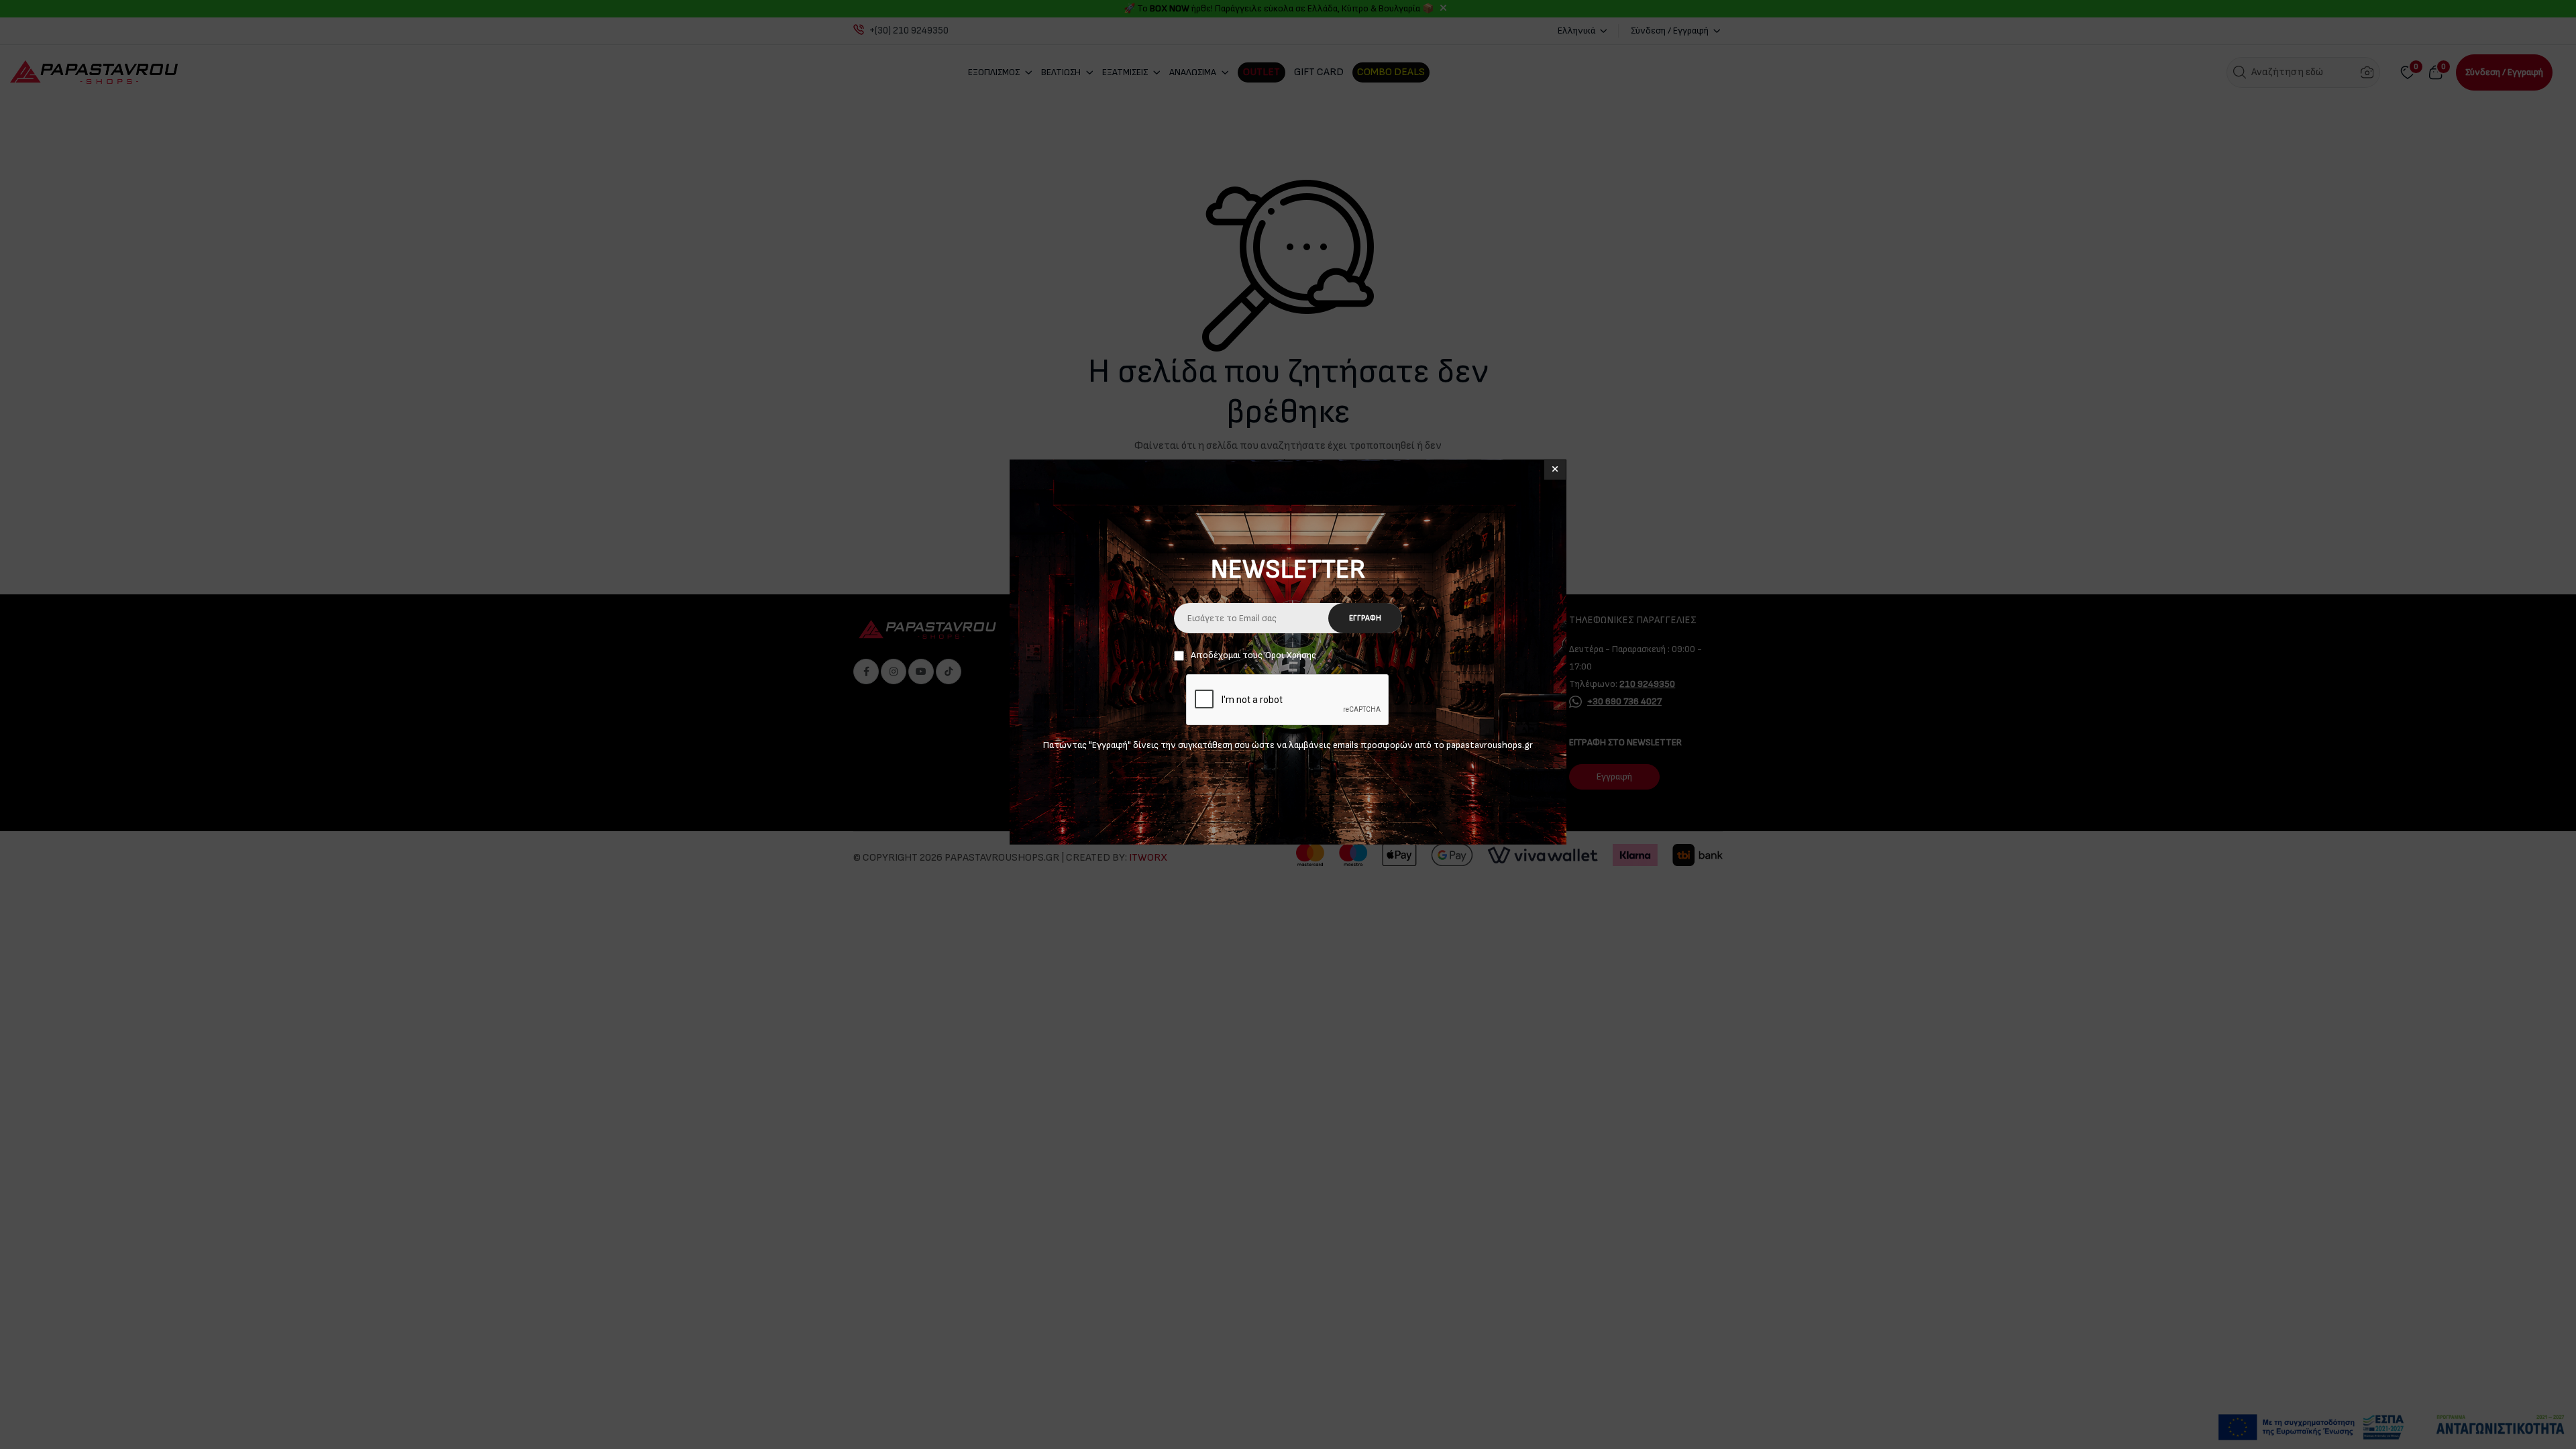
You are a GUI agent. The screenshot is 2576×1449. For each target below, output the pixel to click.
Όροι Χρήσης (1290, 655)
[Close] (1555, 470)
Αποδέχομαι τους (1253, 655)
